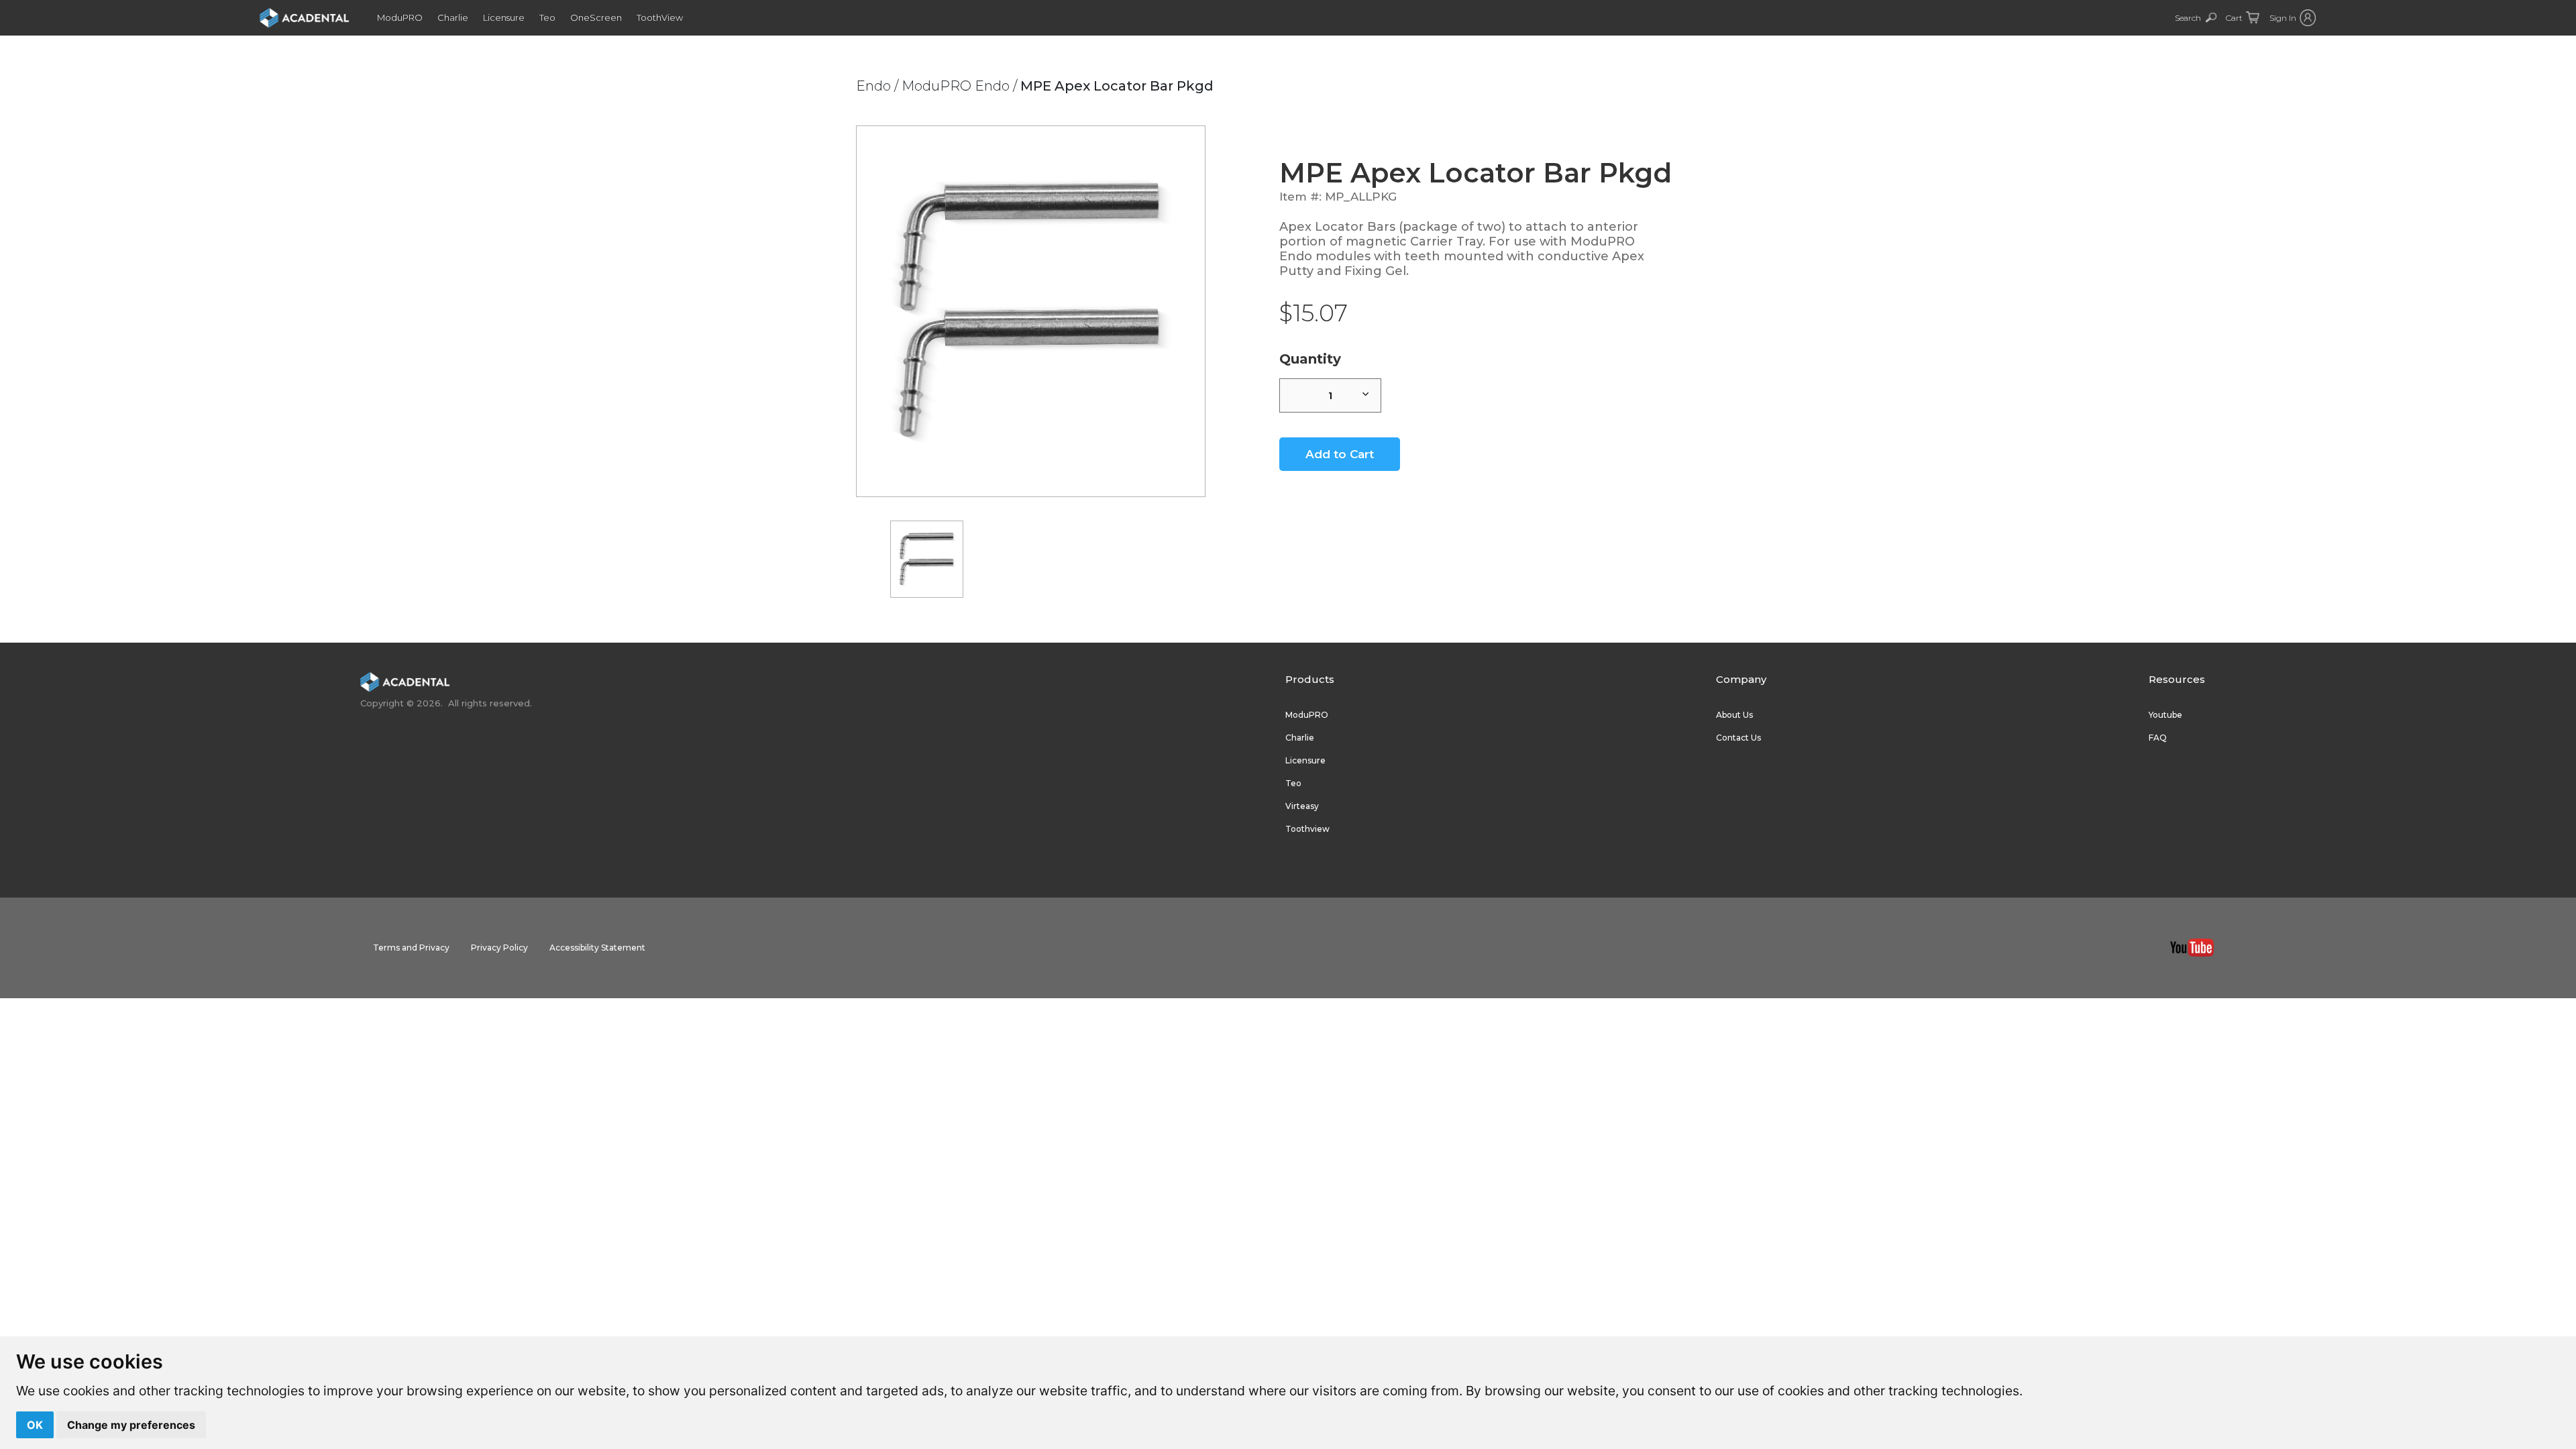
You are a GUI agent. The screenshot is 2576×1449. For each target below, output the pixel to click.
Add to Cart (1340, 454)
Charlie (453, 17)
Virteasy (1302, 806)
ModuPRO (400, 17)
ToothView (660, 17)
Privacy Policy (499, 948)
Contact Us (1738, 738)
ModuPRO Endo (956, 86)
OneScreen (596, 17)
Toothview (1307, 829)
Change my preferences (131, 1425)
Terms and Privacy (411, 948)
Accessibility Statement (597, 948)
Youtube (2165, 715)
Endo (873, 86)
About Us (1734, 715)
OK (35, 1425)
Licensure (504, 17)
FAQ (2158, 738)
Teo (547, 17)
